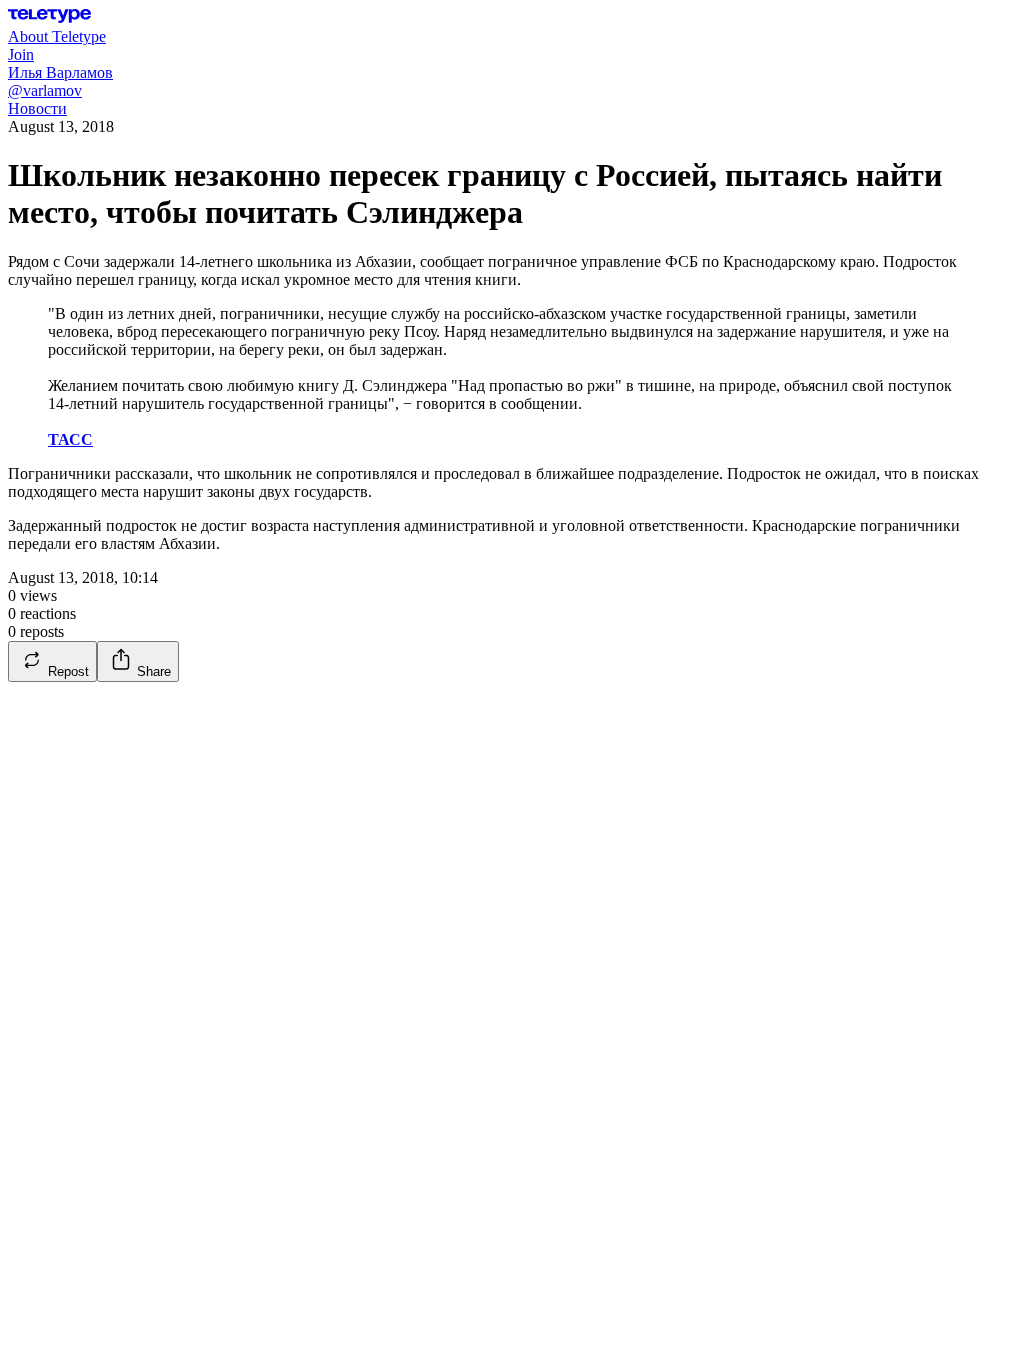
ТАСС (70, 439)
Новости (37, 108)
